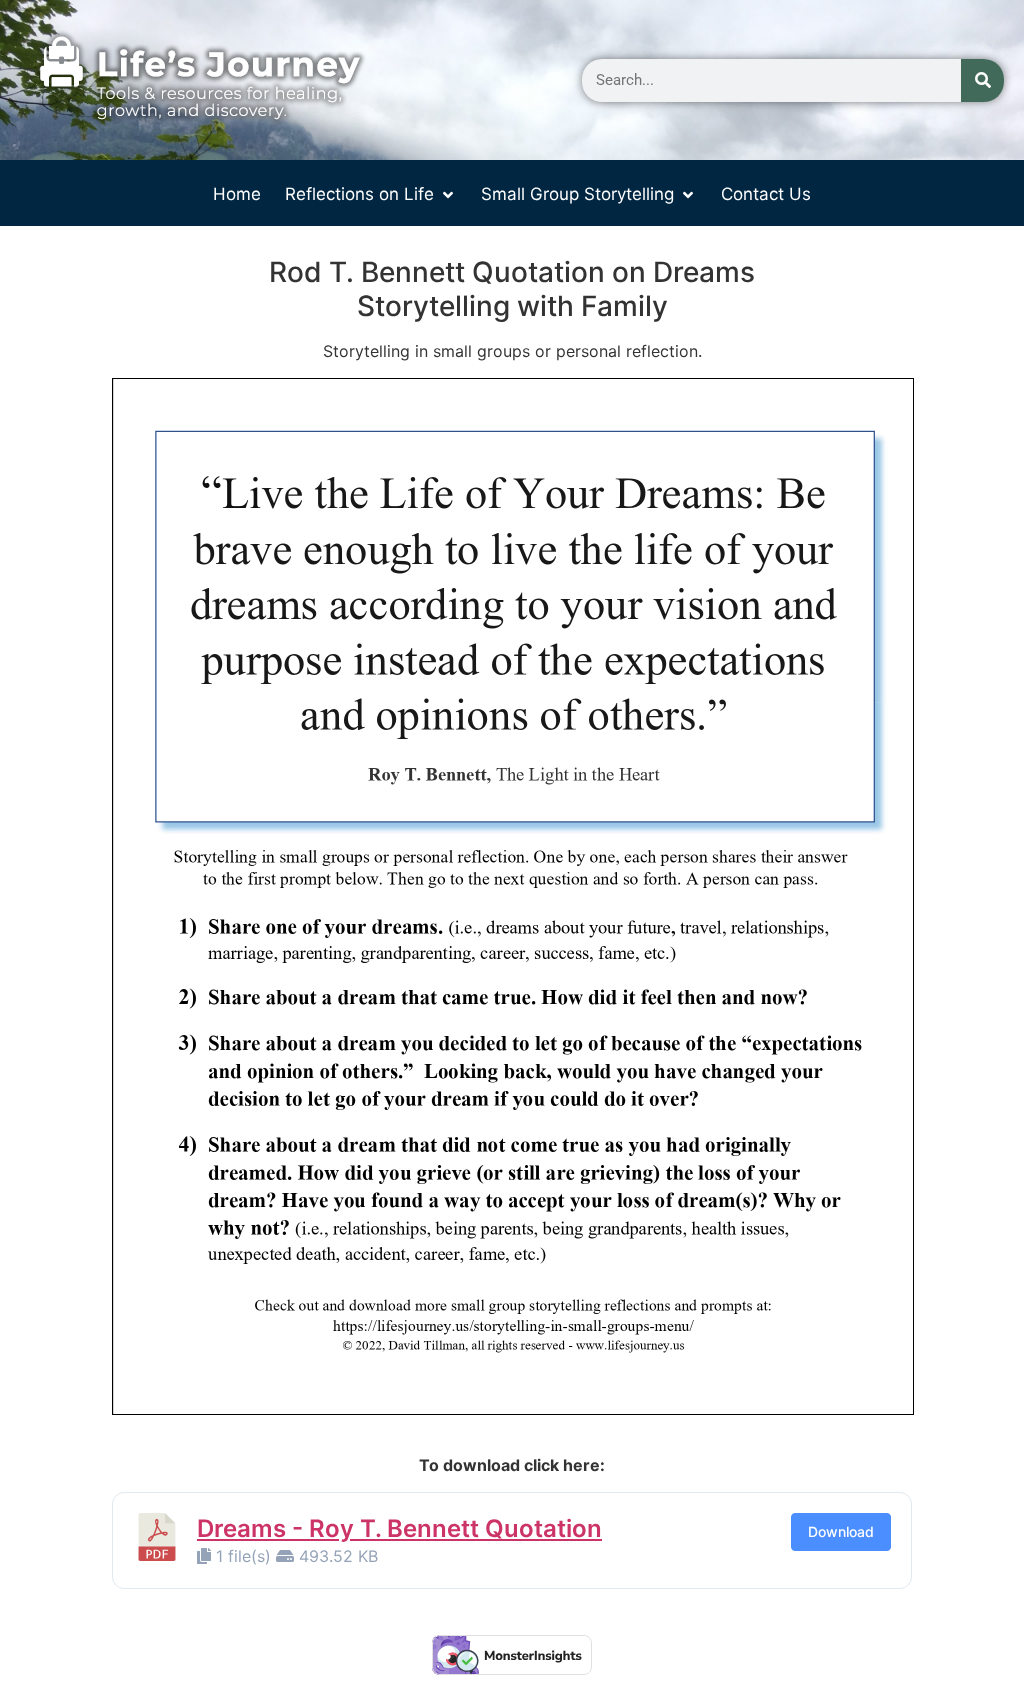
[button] (371, 195)
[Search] (982, 80)
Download (841, 1531)
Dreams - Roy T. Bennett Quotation (399, 1528)
